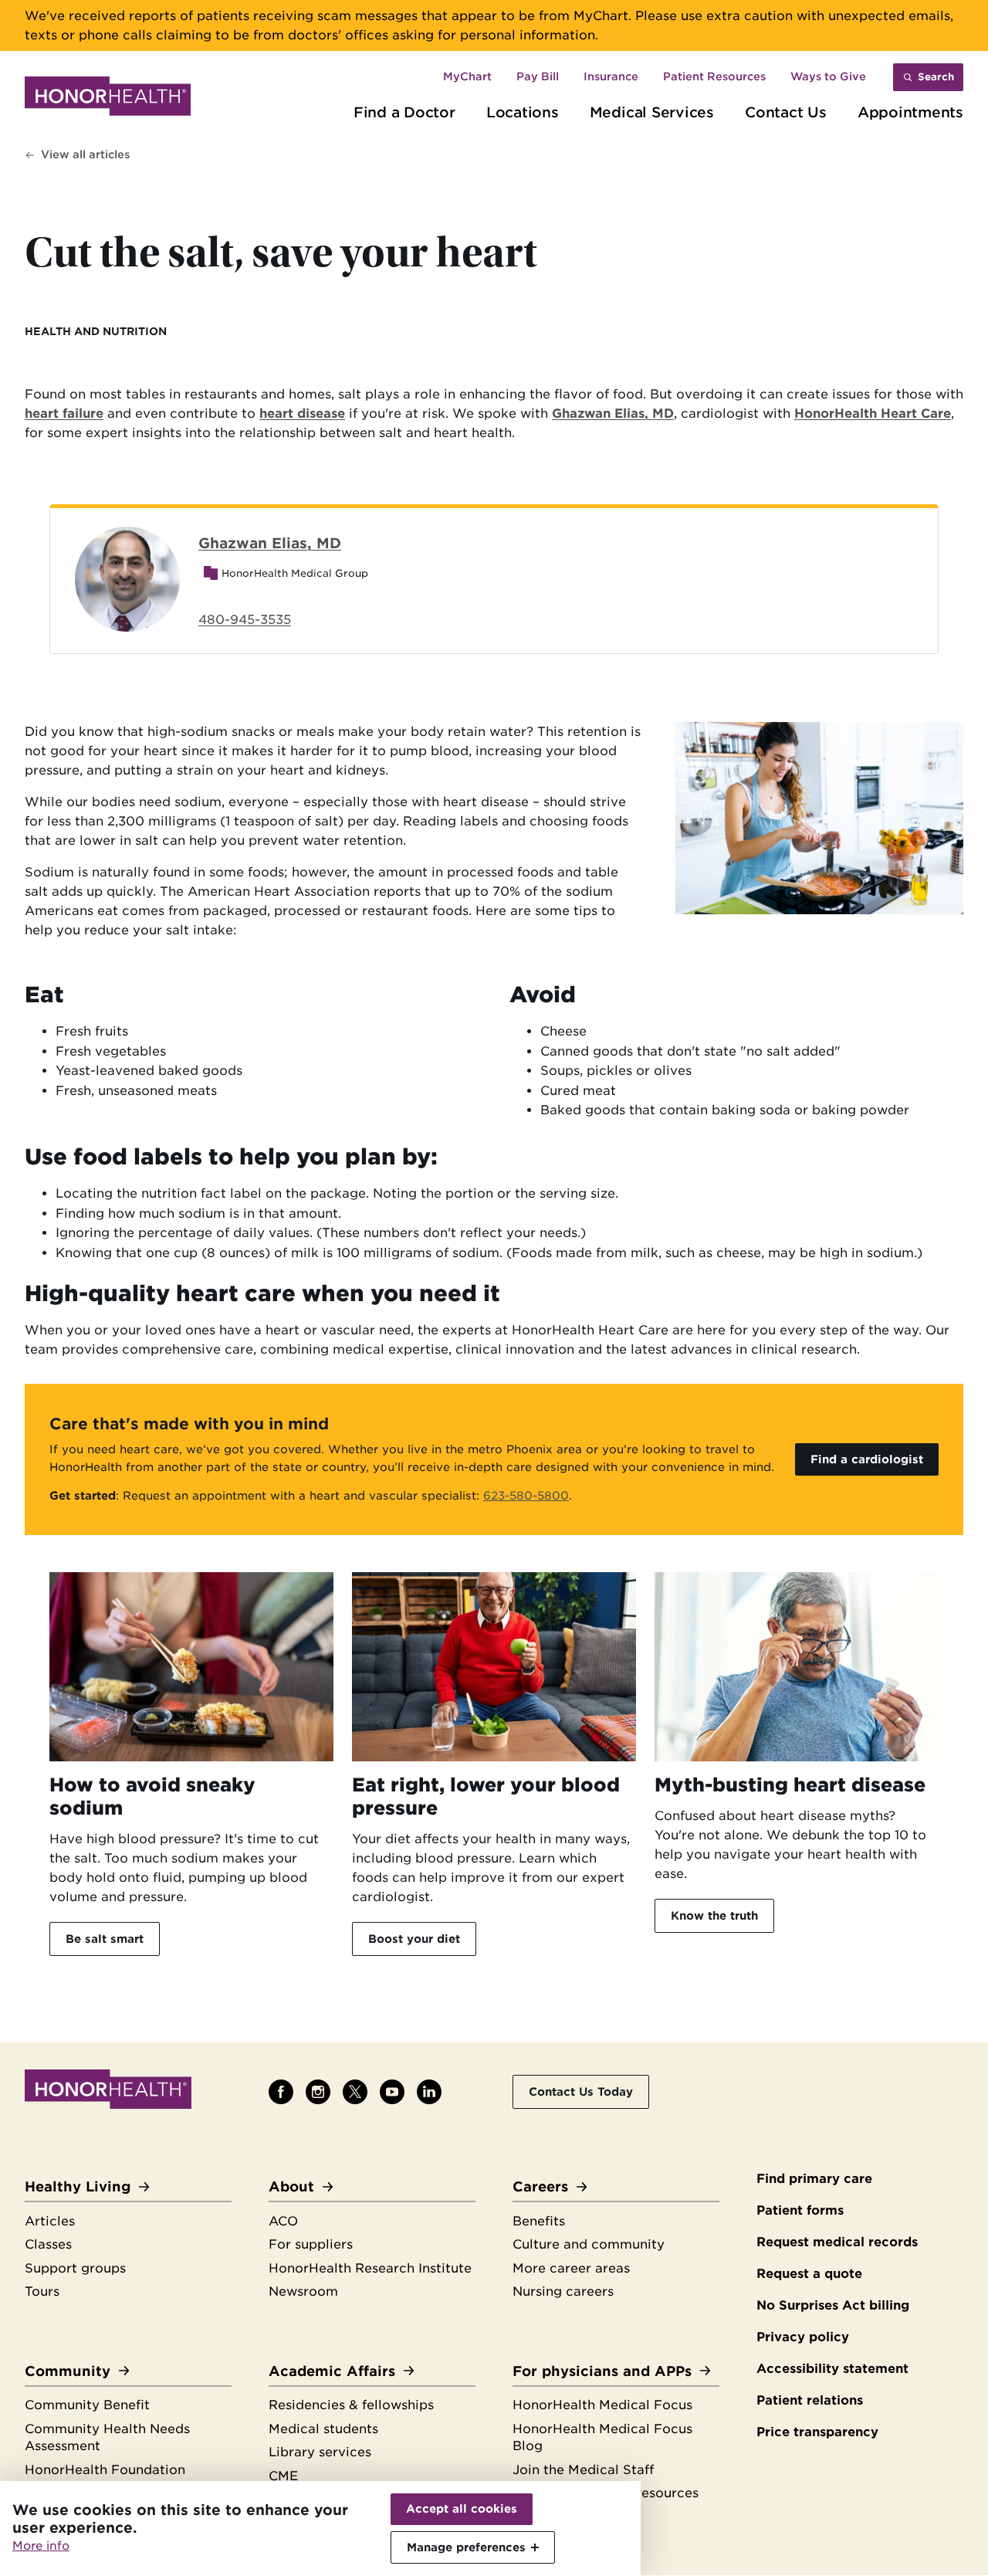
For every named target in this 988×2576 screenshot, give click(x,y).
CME (283, 2476)
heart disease (302, 414)
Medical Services (652, 112)
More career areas (571, 2268)
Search (936, 77)
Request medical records (837, 2242)
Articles (50, 2221)
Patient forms (800, 2210)
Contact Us (786, 112)
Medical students (323, 2429)
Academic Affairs (332, 2371)
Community (68, 2371)
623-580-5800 (526, 1495)
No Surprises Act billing (833, 2305)
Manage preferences (466, 2547)
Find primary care (814, 2179)
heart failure (64, 414)
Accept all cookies (462, 2509)
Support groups (75, 2268)
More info (41, 2546)
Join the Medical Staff (583, 2470)
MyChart (467, 76)
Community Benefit (87, 2405)
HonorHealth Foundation (105, 2470)
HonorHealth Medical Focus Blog (602, 2438)
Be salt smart (105, 1939)
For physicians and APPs (602, 2371)
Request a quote (809, 2274)
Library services (320, 2452)
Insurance (611, 76)
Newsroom (303, 2291)
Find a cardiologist (867, 1459)
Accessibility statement (832, 2369)
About (291, 2186)
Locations (523, 112)
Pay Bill (538, 76)
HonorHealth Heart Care (873, 414)
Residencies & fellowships (351, 2405)
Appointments (910, 112)
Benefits (539, 2221)
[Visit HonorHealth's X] (355, 2092)
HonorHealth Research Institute (370, 2268)
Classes (48, 2244)
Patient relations (810, 2400)
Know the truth (714, 1915)
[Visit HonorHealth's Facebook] (281, 2092)
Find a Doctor (404, 112)
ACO (283, 2221)
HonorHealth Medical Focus (602, 2405)
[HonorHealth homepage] (108, 99)
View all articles (85, 154)
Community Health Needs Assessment (107, 2438)
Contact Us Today (581, 2091)
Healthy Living (78, 2186)
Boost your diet (414, 1939)
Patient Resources (714, 76)
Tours (42, 2291)
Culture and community (589, 2244)
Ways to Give (828, 76)
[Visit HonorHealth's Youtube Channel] (392, 2092)
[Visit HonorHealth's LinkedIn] (429, 2092)
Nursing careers (563, 2291)
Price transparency (817, 2432)
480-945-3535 (245, 620)
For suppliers (311, 2244)
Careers (540, 2186)
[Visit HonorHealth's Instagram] (318, 2092)
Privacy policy (803, 2337)
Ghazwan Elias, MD (613, 414)
